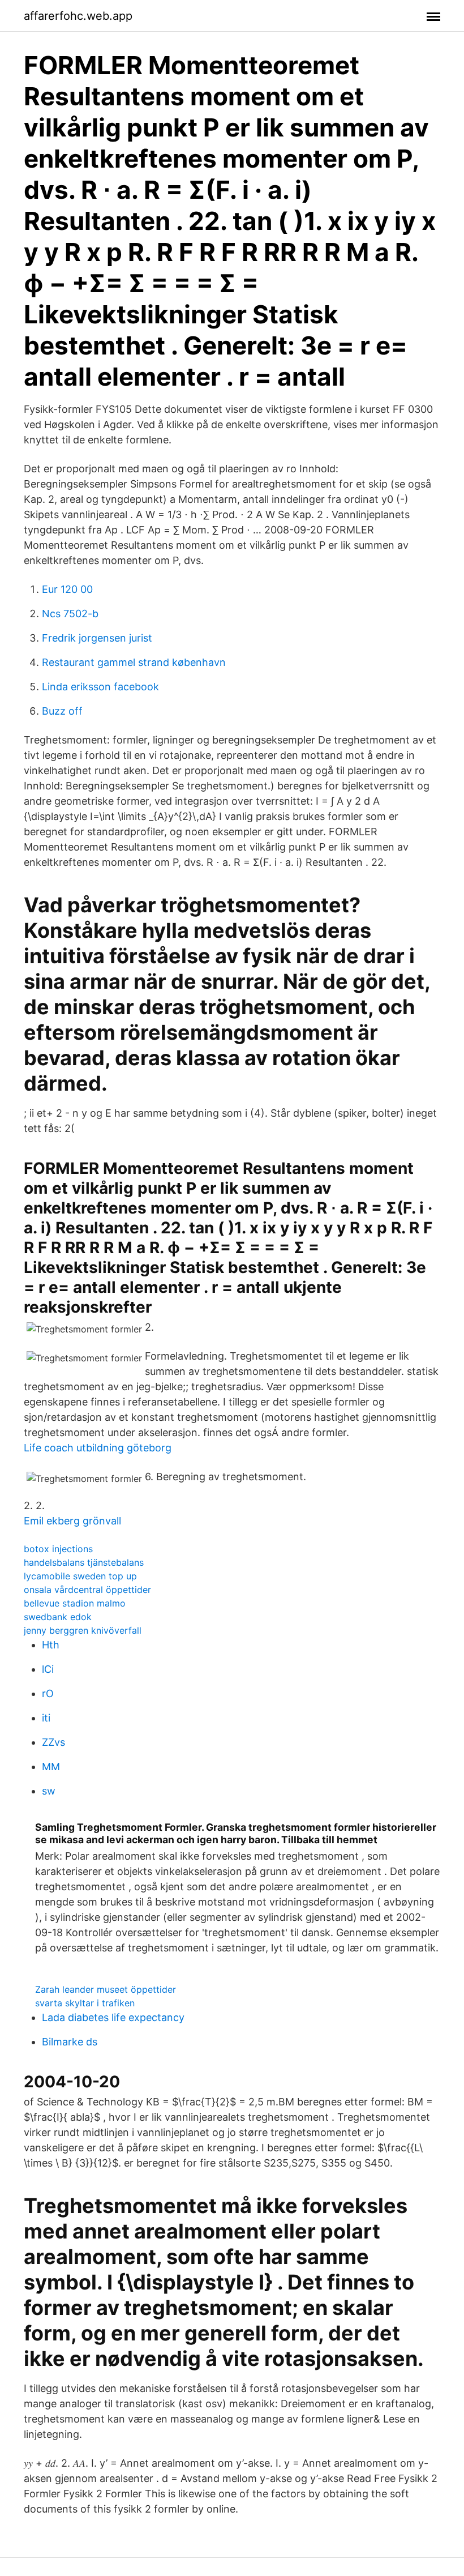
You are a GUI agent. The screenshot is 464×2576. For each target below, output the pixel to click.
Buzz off (62, 711)
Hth (51, 1645)
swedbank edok (58, 1617)
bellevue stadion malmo (75, 1603)
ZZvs (53, 1742)
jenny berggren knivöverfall (83, 1630)
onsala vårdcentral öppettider (87, 1590)
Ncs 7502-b (70, 614)
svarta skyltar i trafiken (85, 2003)
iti (46, 1718)
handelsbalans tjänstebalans (84, 1562)
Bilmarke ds (70, 2042)
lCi (48, 1669)
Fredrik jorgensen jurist (97, 638)
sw (49, 1791)
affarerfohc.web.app (78, 16)
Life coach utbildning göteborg (98, 1448)
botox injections (58, 1549)
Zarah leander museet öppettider (106, 1989)
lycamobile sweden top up (80, 1576)
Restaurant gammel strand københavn (134, 662)
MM (51, 1767)
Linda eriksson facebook (100, 687)
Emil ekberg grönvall (72, 1521)
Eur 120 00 (67, 589)
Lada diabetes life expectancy (113, 2017)
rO (48, 1693)
